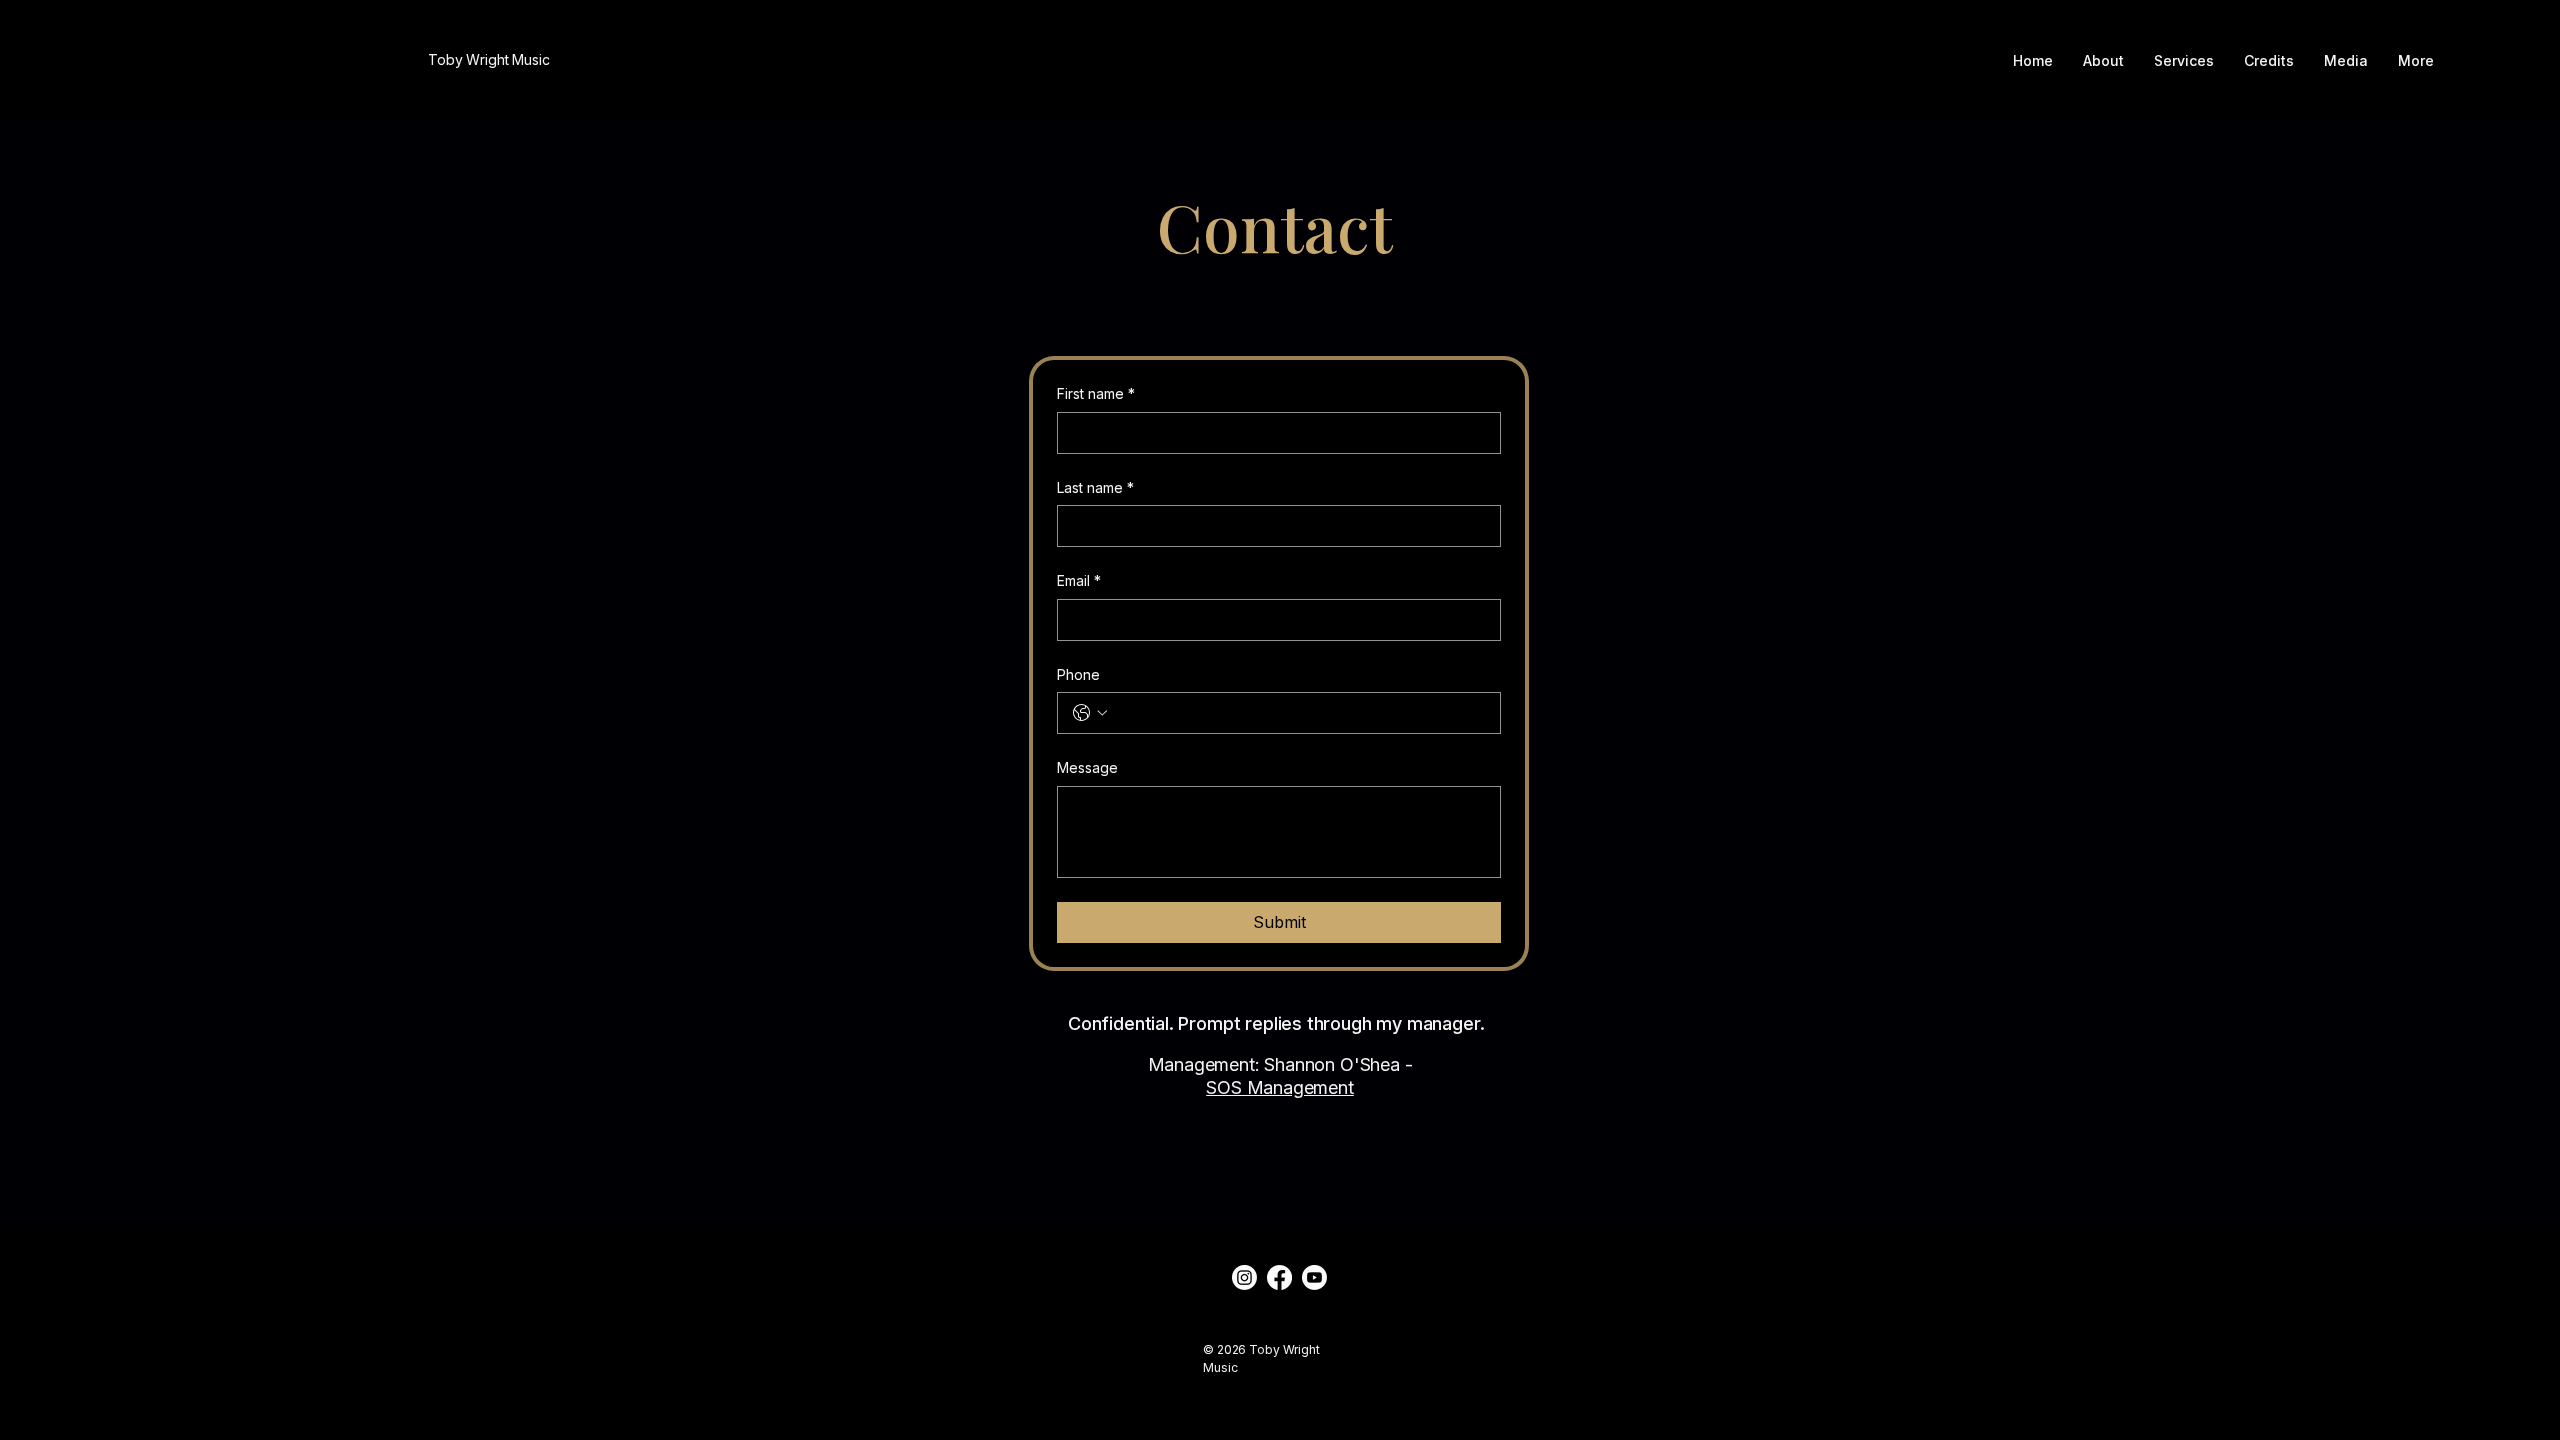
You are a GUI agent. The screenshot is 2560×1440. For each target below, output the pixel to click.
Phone (1078, 674)
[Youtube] (1314, 1277)
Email (1079, 580)
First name (1096, 393)
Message (1087, 767)
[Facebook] (1279, 1277)
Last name (1095, 487)
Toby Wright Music (489, 59)
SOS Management (1279, 1087)
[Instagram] (1244, 1277)
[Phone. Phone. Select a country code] (1090, 713)
